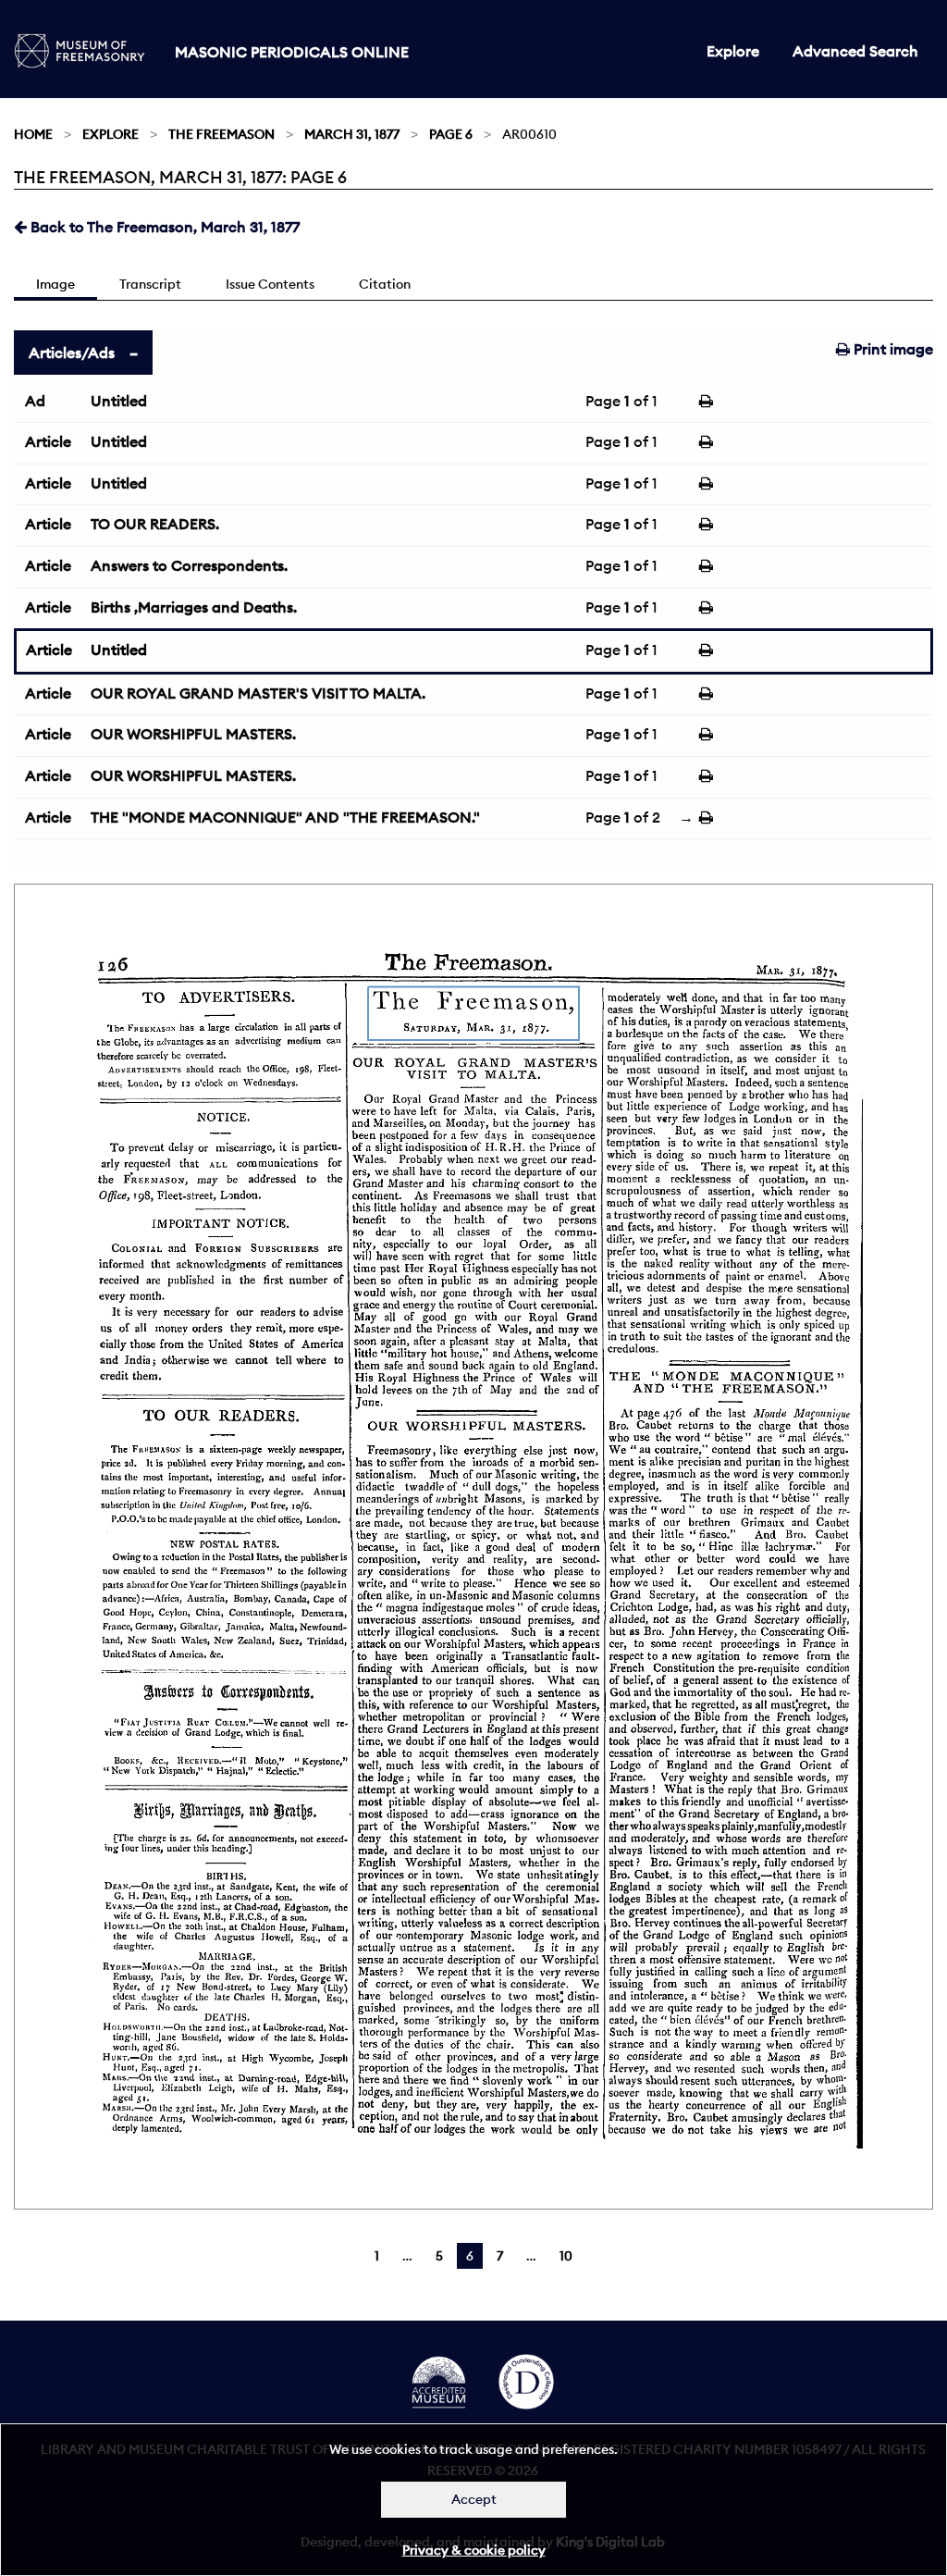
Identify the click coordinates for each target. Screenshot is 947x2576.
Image (55, 284)
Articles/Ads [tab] (72, 353)
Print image (892, 349)
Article (48, 441)
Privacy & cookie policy (474, 2550)
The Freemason (221, 134)
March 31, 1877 (352, 134)
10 (566, 2256)
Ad (35, 401)
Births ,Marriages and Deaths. (194, 607)
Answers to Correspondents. (189, 565)
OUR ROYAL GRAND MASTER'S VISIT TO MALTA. (258, 693)
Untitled (119, 401)
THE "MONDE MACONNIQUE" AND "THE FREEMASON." (285, 817)
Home (33, 134)
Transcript (150, 284)
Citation (385, 284)
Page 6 (451, 134)
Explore (733, 51)
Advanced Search (855, 51)
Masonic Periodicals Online (292, 52)
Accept (474, 2499)
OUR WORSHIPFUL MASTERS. (193, 734)
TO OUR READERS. (155, 524)
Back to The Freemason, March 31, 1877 (163, 227)
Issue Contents (270, 284)
